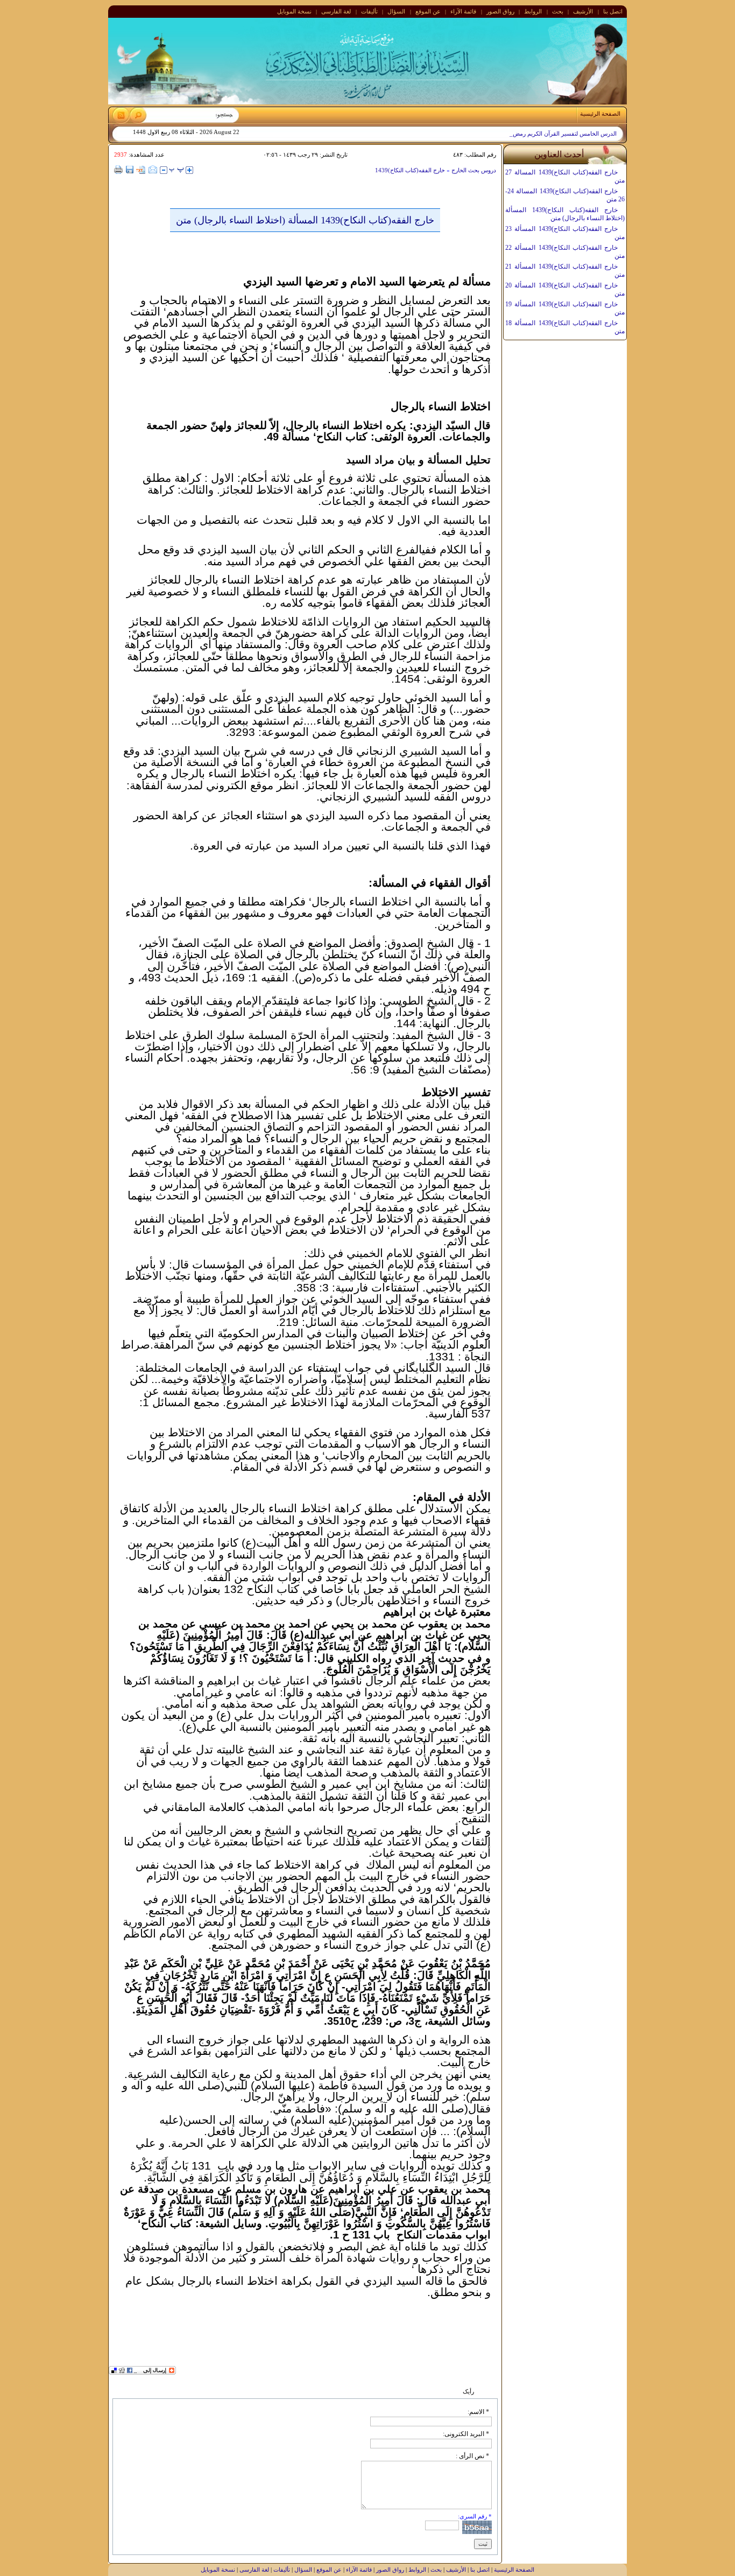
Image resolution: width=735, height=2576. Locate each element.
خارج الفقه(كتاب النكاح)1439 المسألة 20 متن (565, 289)
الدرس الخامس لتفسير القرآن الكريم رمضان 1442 (555, 134)
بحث (558, 11)
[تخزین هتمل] (130, 170)
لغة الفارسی (336, 11)
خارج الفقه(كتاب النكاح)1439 (410, 170)
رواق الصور (500, 11)
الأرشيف (583, 11)
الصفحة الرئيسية (514, 2570)
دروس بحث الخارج (473, 170)
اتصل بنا (613, 11)
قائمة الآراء (463, 11)
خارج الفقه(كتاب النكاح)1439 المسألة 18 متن (565, 327)
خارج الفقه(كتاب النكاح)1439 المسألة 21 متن (565, 271)
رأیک (468, 2391)
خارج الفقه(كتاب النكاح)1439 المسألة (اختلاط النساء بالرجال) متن (565, 214)
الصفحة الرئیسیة (600, 114)
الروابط (533, 11)
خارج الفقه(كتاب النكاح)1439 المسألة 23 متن (565, 233)
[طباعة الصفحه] (119, 170)
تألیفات (369, 11)
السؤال (396, 11)
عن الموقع (428, 11)
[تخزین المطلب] (141, 171)
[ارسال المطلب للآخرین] (153, 170)
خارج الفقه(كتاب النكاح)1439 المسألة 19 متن (565, 308)
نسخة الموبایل (294, 11)
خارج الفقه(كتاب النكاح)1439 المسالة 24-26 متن (565, 195)
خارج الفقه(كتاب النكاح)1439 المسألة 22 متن (565, 252)
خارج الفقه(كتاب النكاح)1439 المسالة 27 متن (565, 176)
